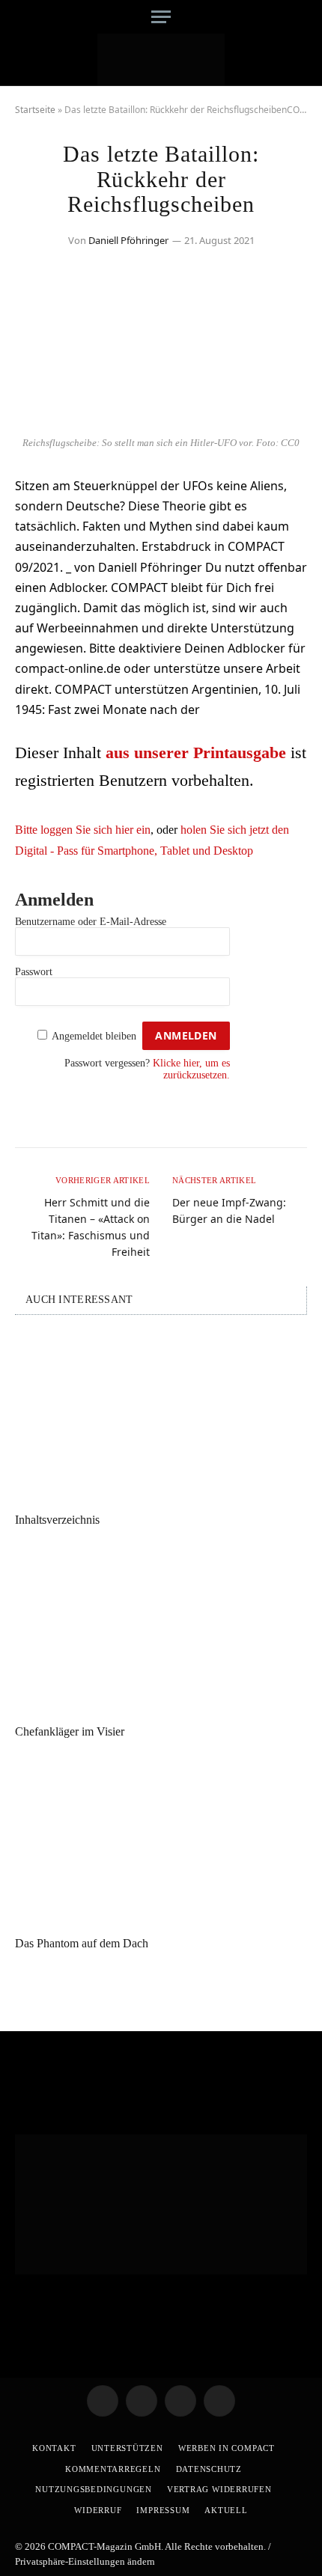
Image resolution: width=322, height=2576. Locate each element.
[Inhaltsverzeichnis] (161, 1418)
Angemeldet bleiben (94, 1036)
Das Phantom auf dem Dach (82, 1943)
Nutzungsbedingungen (94, 2489)
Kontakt (54, 2448)
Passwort (34, 972)
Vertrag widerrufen (219, 2489)
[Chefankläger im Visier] (161, 1630)
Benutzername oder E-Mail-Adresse (91, 922)
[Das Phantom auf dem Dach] (161, 1841)
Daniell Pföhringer (128, 240)
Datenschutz (209, 2469)
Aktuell (226, 2510)
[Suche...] (301, 17)
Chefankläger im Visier (70, 1731)
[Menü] (161, 17)
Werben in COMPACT (227, 2448)
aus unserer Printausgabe (196, 753)
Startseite (35, 110)
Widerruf (98, 2510)
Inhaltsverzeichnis (57, 1520)
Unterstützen (127, 2448)
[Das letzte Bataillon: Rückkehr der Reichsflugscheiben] (161, 420)
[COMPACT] (161, 60)
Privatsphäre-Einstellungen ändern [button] (85, 2561)
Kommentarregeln (113, 2469)
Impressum (163, 2510)
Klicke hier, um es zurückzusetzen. (191, 1069)
